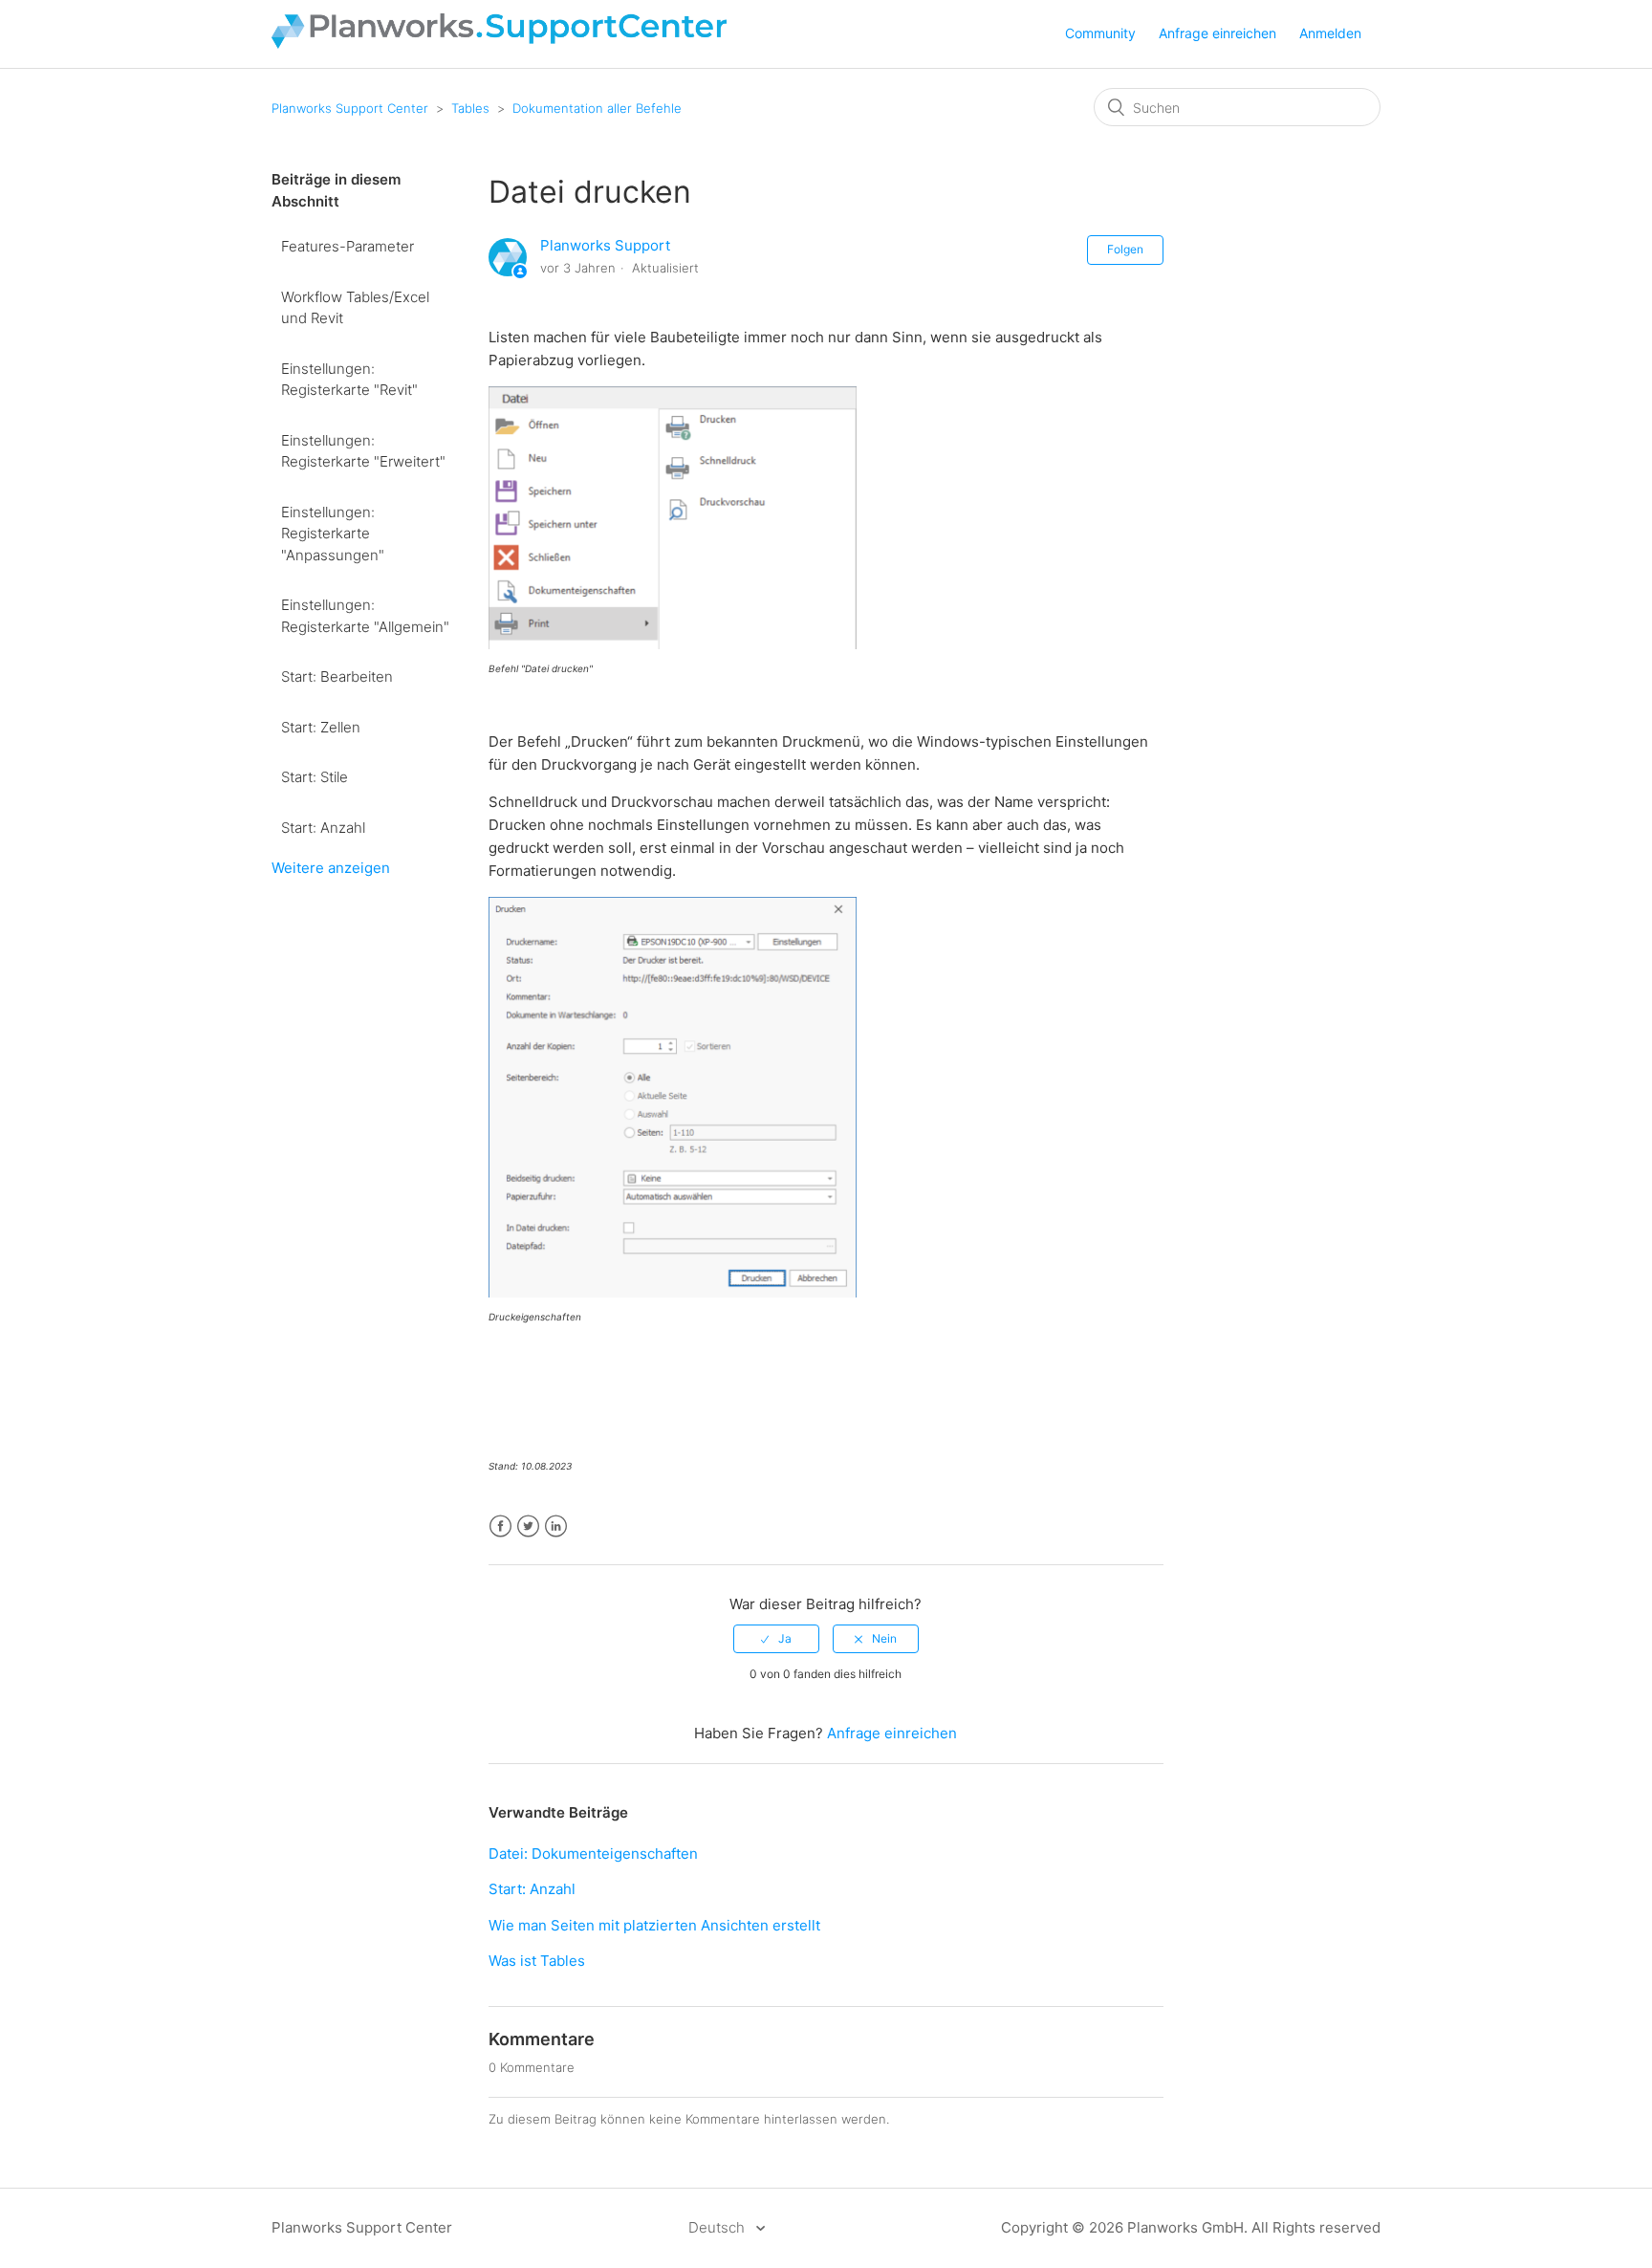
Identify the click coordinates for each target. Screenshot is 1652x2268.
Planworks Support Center (350, 108)
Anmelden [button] (1330, 33)
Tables (470, 108)
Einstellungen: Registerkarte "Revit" (349, 380)
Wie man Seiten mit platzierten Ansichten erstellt (654, 1925)
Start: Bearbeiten (337, 676)
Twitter (528, 1527)
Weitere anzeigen (331, 868)
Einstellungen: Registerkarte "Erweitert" (363, 451)
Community (1100, 33)
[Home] (499, 44)
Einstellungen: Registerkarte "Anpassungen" (333, 534)
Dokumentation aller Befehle (597, 108)
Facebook (500, 1527)
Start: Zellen (321, 727)
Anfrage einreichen (1217, 33)
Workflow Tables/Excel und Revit (355, 308)
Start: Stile (315, 777)
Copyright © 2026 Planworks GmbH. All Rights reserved (1191, 2227)
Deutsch (718, 2227)
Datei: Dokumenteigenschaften (593, 1854)
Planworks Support (605, 245)
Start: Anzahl (323, 828)
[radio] (776, 1639)
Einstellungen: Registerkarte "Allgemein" (365, 616)
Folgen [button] (1125, 249)
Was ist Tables (537, 1961)
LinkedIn (556, 1527)
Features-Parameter (348, 246)
